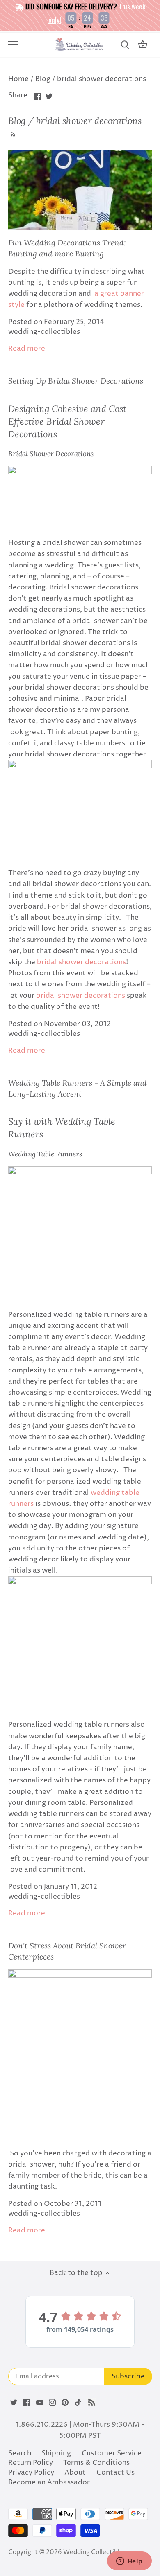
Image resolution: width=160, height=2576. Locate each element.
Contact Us (115, 2473)
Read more (27, 349)
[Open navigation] (13, 44)
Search (20, 2453)
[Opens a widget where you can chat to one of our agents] (129, 2562)
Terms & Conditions (96, 2463)
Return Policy (31, 2463)
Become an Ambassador (49, 2482)
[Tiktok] (78, 2403)
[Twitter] (14, 2403)
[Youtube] (40, 2403)
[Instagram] (52, 2403)
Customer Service (112, 2453)
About (75, 2473)
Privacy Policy (31, 2473)
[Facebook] (26, 2403)
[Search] (125, 45)
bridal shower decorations (81, 962)
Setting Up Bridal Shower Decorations (76, 381)
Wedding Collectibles (95, 2552)
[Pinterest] (65, 2403)
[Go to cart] (143, 45)
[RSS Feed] (12, 133)
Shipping (56, 2453)
